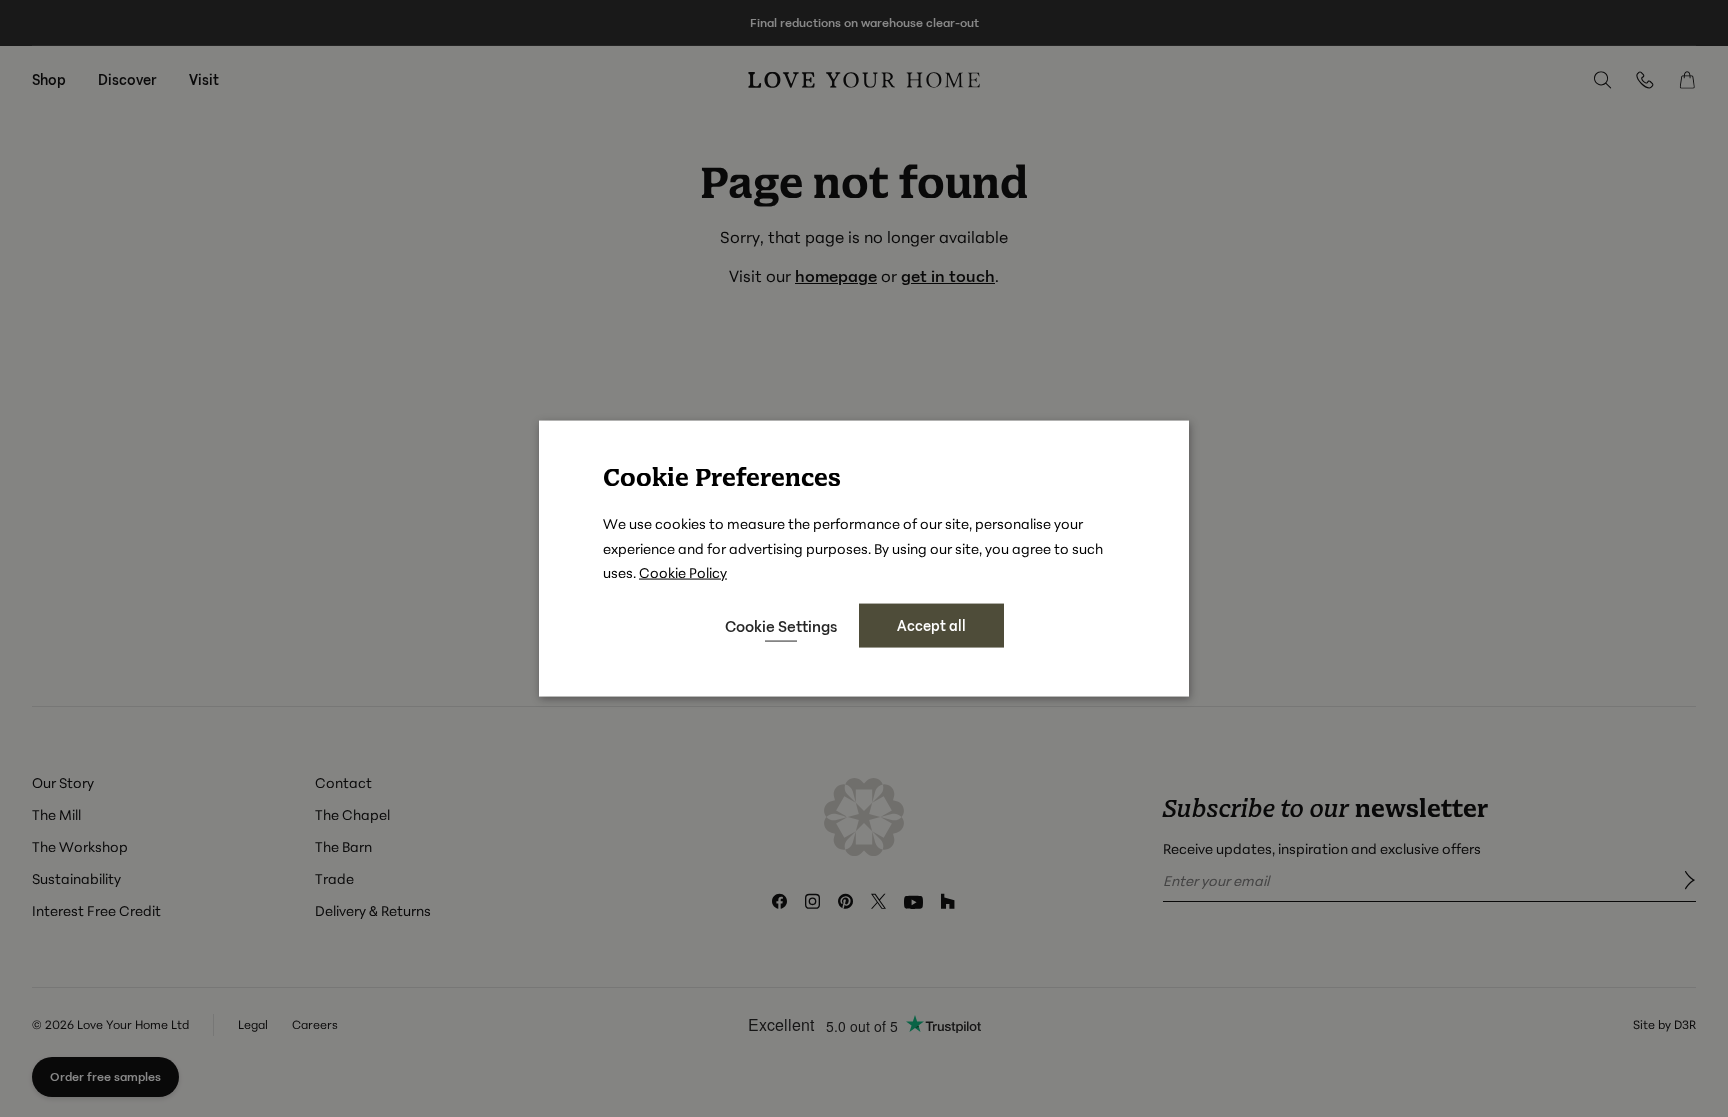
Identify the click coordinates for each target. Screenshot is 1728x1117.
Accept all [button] (931, 624)
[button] (781, 626)
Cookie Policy (683, 571)
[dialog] (864, 558)
